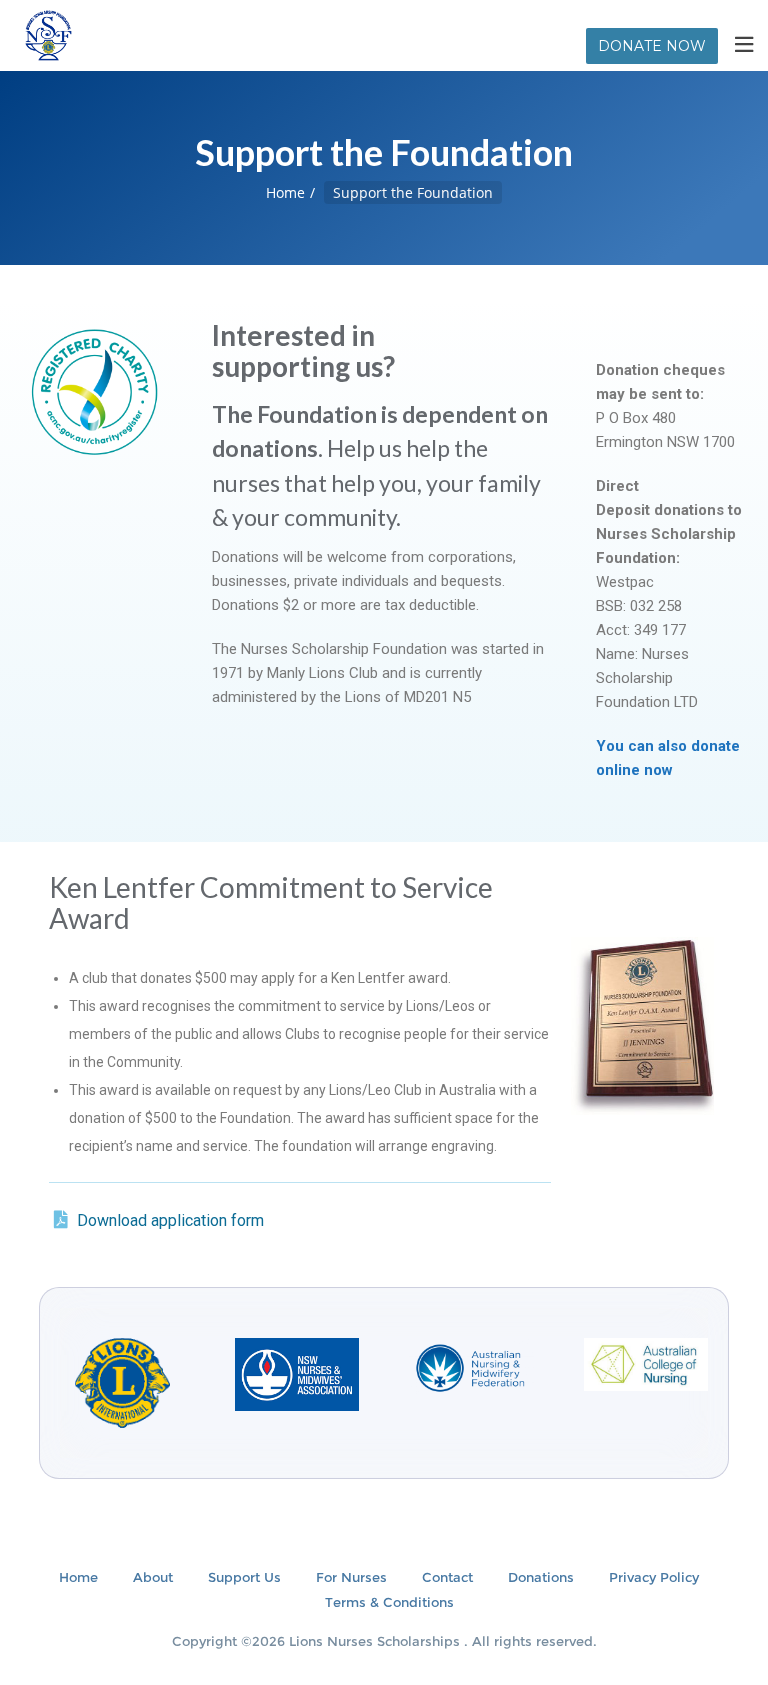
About (153, 1577)
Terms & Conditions (389, 1602)
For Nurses (351, 1577)
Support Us (244, 1577)
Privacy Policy (654, 1577)
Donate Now (652, 46)
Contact (447, 1577)
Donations (541, 1577)
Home (285, 192)
